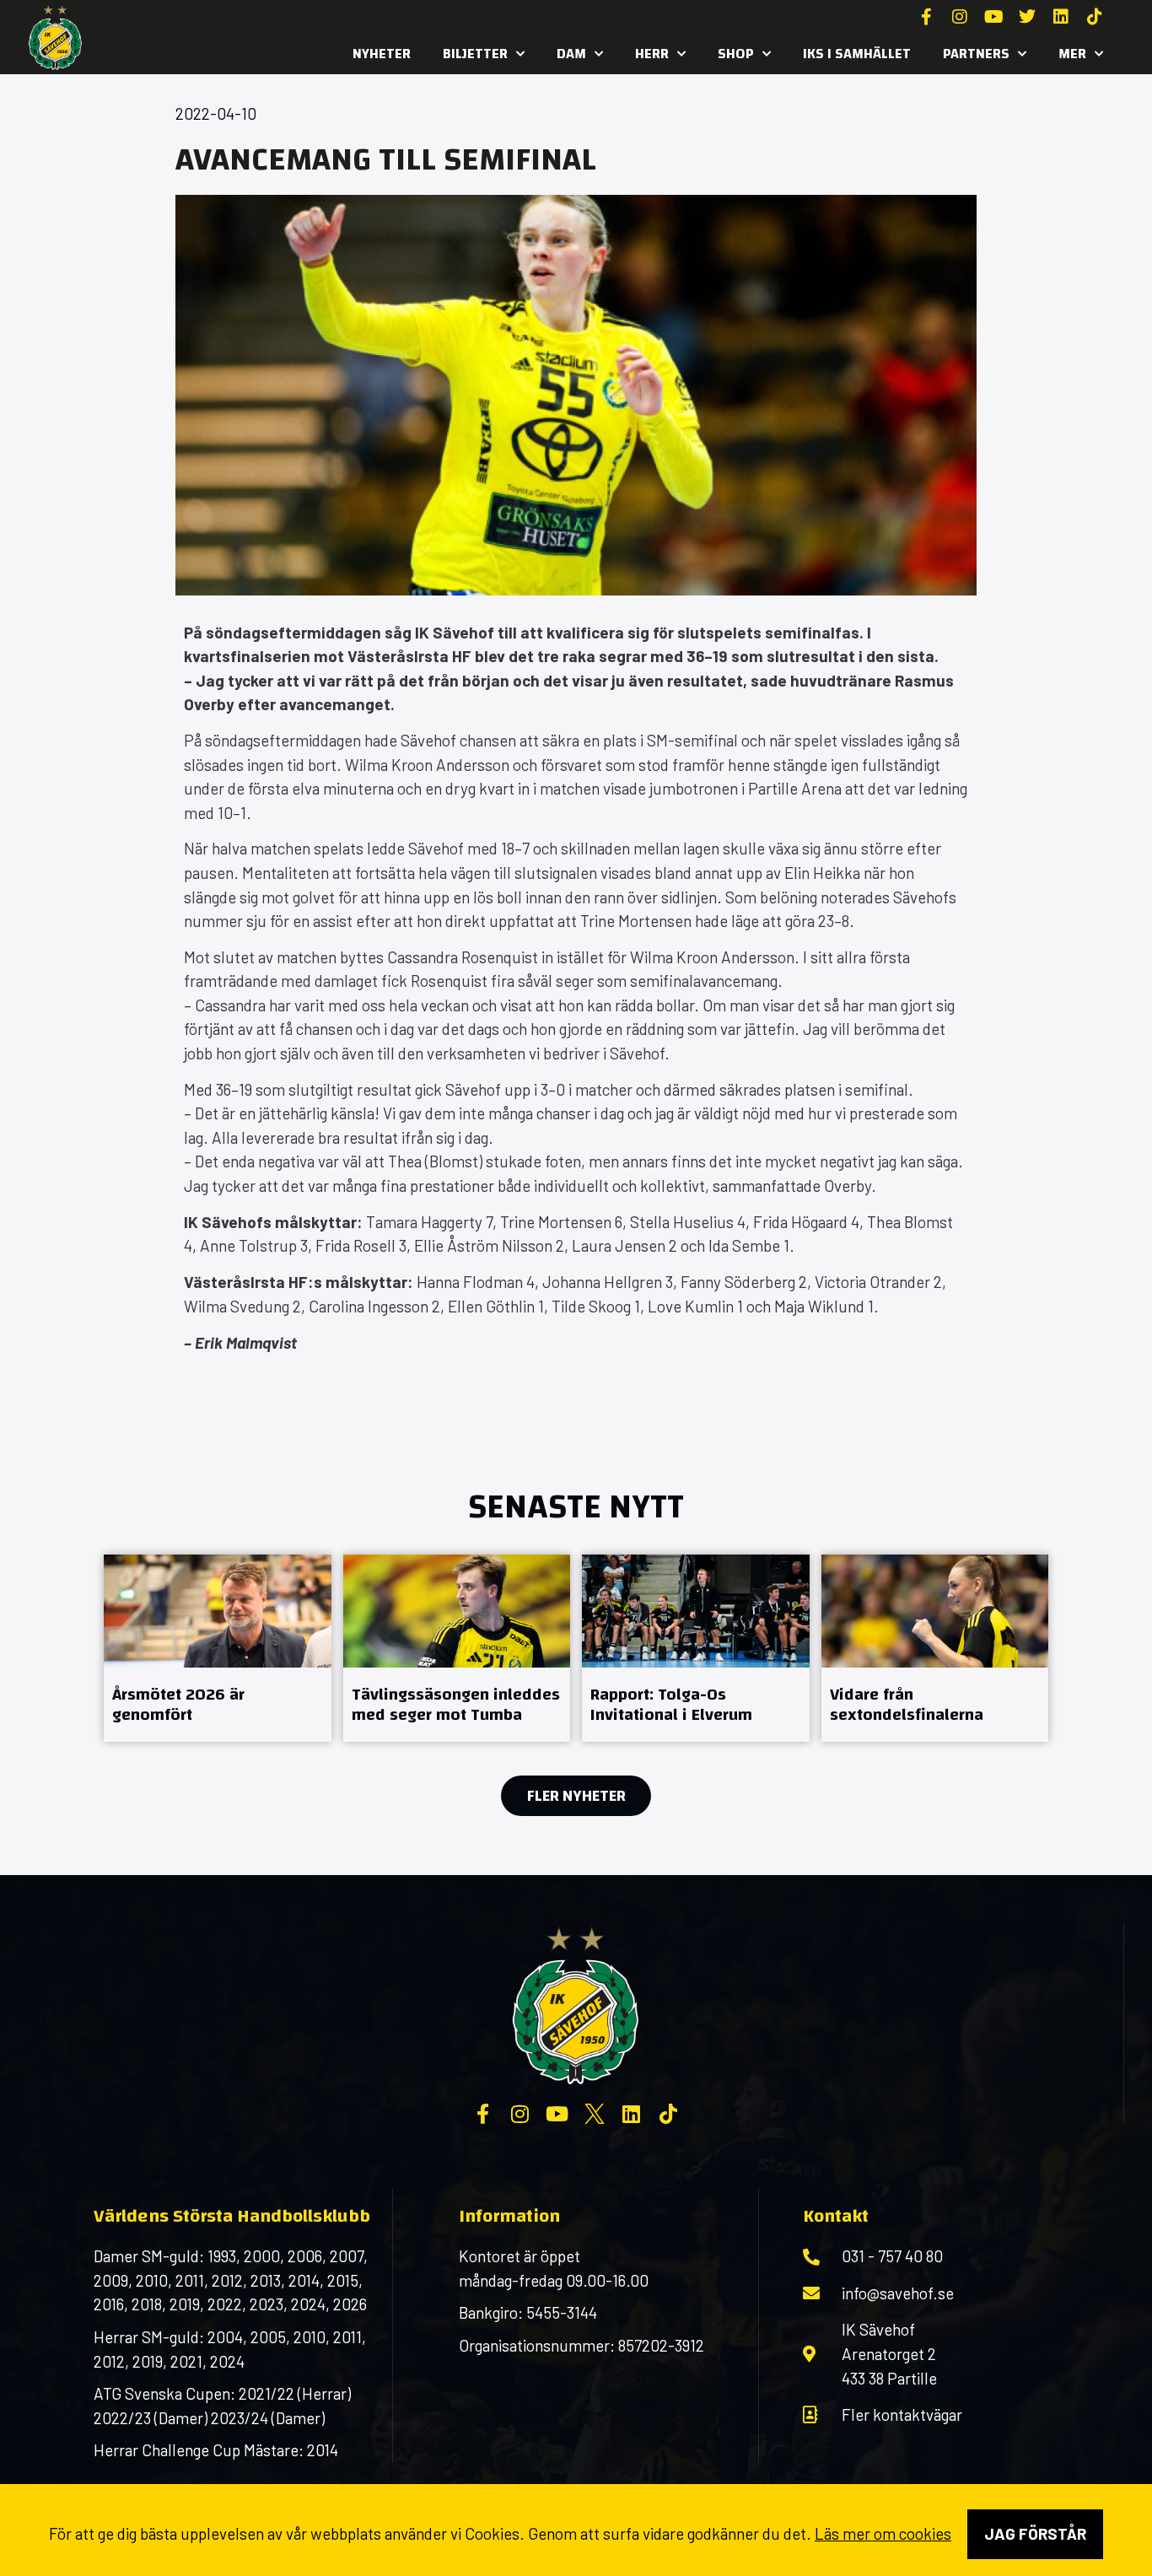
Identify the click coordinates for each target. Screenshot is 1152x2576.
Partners (976, 54)
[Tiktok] (1095, 17)
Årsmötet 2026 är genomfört (178, 1704)
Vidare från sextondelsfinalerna (907, 1704)
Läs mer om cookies (883, 2533)
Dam (571, 54)
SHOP (736, 54)
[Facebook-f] (926, 17)
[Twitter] (1027, 17)
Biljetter (475, 54)
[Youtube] (993, 17)
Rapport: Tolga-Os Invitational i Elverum (671, 1704)
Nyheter (382, 54)
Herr (652, 54)
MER (1072, 54)
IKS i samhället (857, 54)
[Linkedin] (1061, 17)
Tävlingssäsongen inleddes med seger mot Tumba (456, 1704)
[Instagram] (960, 17)
